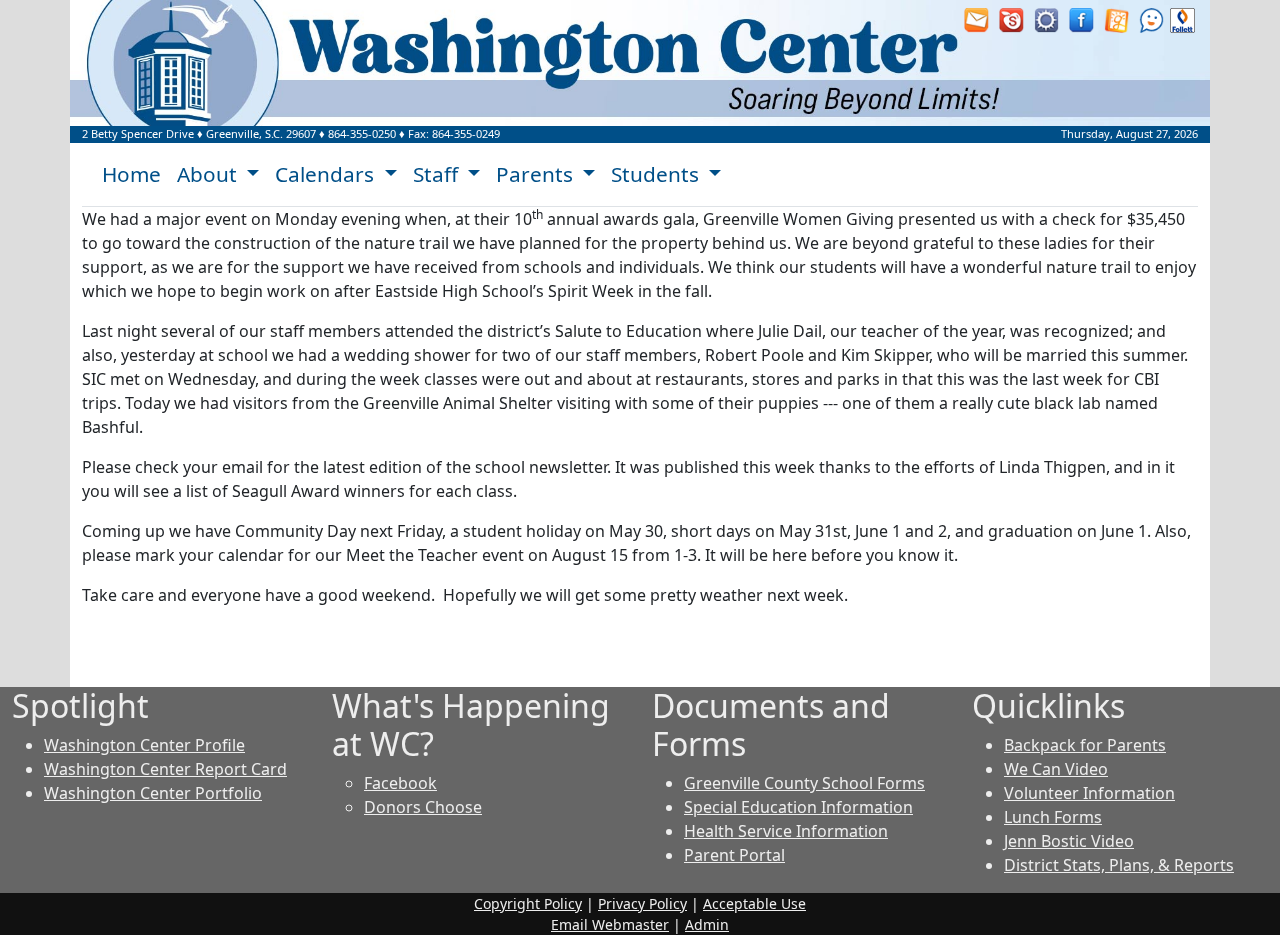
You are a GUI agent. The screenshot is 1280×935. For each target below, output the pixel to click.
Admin (707, 924)
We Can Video (1056, 769)
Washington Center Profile (144, 745)
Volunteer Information (1089, 793)
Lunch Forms (1053, 817)
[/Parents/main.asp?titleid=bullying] (1151, 19)
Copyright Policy (528, 903)
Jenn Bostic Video (1069, 841)
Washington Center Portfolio (153, 793)
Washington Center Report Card (165, 769)
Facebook (400, 783)
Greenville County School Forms (804, 783)
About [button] (209, 174)
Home (131, 174)
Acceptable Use (754, 903)
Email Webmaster (610, 924)
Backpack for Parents (1085, 745)
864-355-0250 (362, 133)
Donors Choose (423, 807)
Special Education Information (798, 807)
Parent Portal (734, 855)
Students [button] (657, 174)
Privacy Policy (642, 903)
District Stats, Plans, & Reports (1119, 865)
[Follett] (1182, 19)
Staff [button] (438, 174)
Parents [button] (537, 174)
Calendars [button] (327, 174)
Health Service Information (786, 831)
